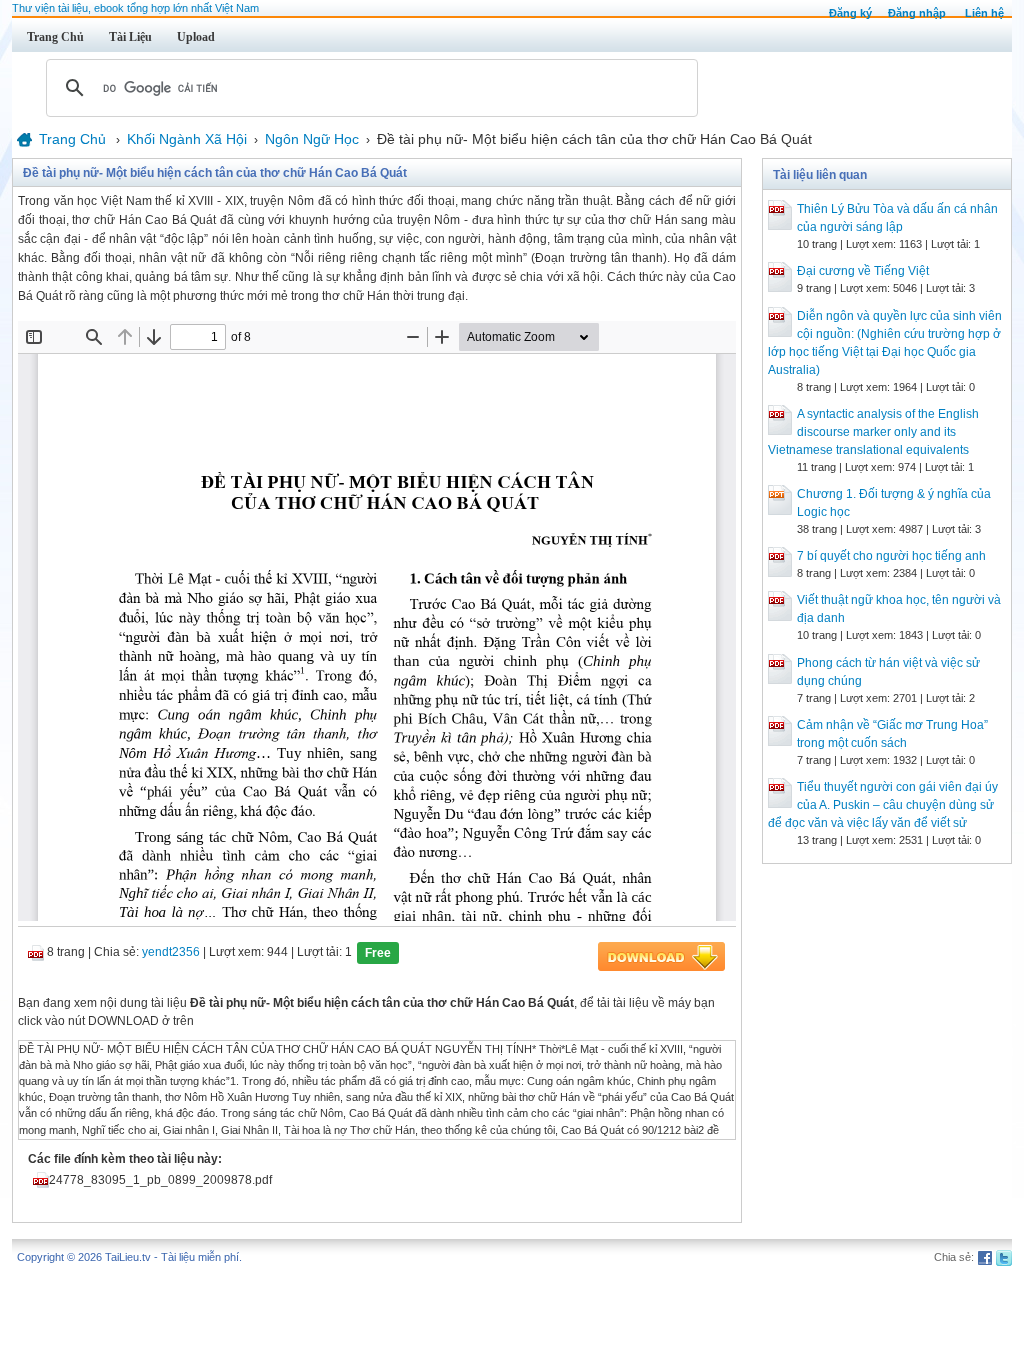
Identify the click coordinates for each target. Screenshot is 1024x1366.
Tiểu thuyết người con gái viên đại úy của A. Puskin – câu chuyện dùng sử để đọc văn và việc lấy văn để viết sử (883, 805)
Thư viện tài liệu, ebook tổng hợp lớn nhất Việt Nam (135, 8)
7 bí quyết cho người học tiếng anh (891, 556)
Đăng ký (850, 13)
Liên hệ (984, 13)
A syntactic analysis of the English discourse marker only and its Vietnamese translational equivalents (873, 432)
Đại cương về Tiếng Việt (863, 271)
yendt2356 (171, 952)
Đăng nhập (917, 13)
